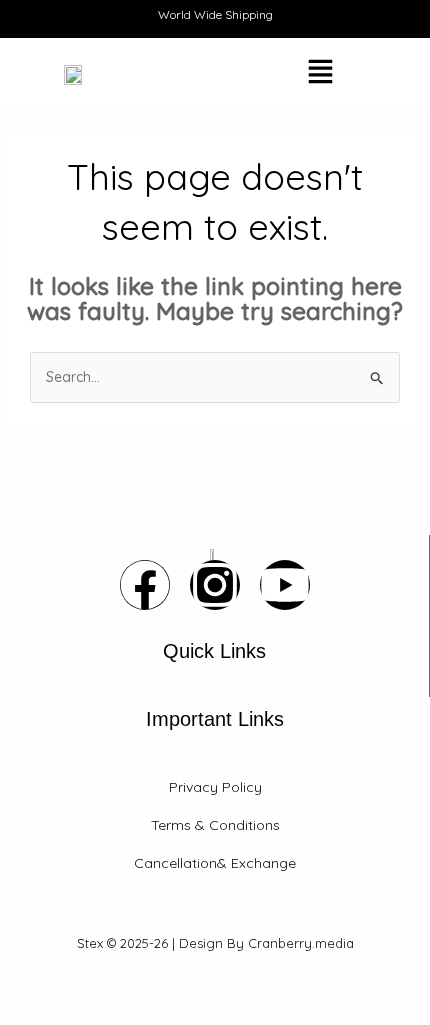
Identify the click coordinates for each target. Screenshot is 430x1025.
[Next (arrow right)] (64, 1015)
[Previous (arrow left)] (20, 1015)
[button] (267, 74)
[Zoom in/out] (20, 988)
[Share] (108, 988)
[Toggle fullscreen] (64, 988)
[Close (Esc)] (152, 988)
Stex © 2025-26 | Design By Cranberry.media (215, 943)
